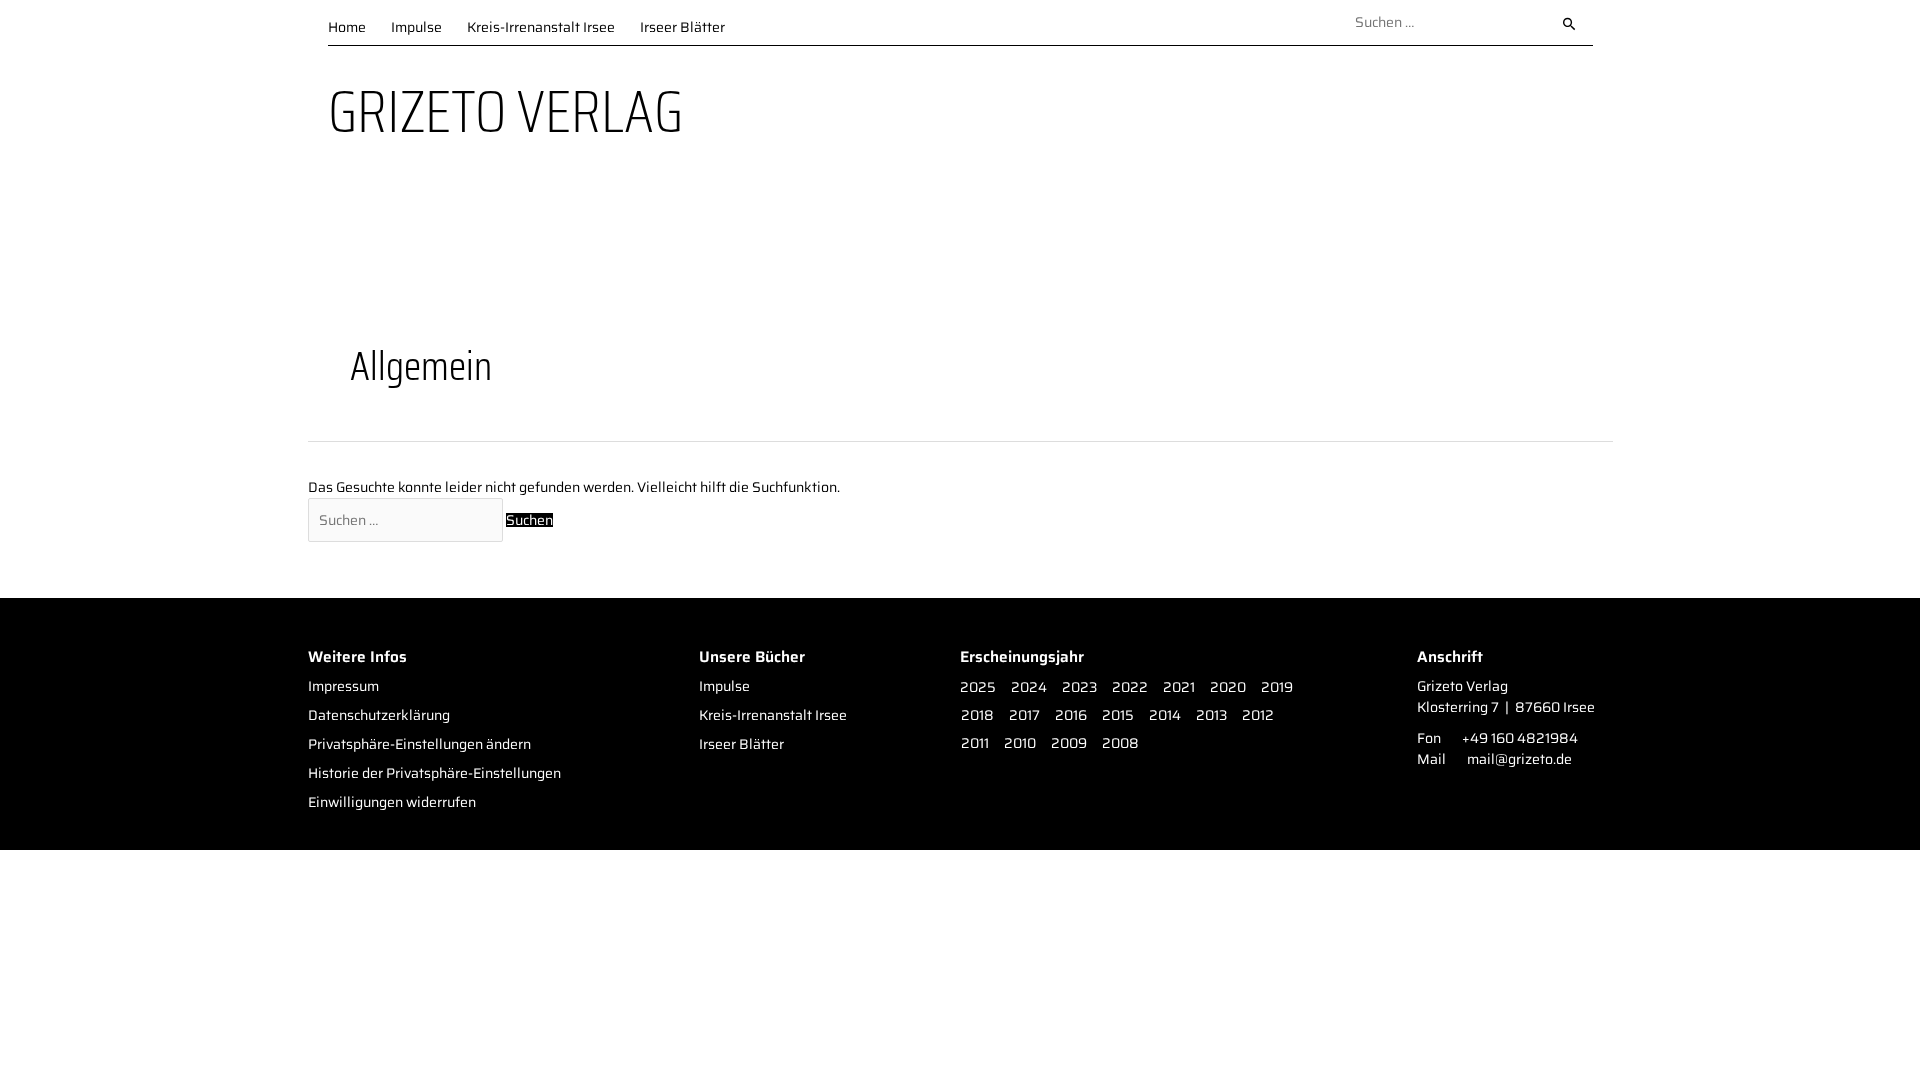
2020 (1228, 687)
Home (347, 25)
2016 (1071, 715)
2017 (1024, 715)
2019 (1277, 687)
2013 (1211, 715)
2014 (1165, 715)
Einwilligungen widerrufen (392, 802)
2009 (1069, 743)
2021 (1179, 687)
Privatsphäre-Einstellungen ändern (419, 744)
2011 (975, 743)
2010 (1020, 743)
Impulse (416, 25)
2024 (1029, 687)
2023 (1079, 687)
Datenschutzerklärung (379, 715)
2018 (977, 715)
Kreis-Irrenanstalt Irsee (541, 25)
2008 (1120, 743)
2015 (1118, 715)
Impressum (343, 686)
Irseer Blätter (682, 25)
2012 (1258, 715)
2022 (1130, 687)
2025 (978, 687)
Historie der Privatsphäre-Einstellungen (434, 773)
